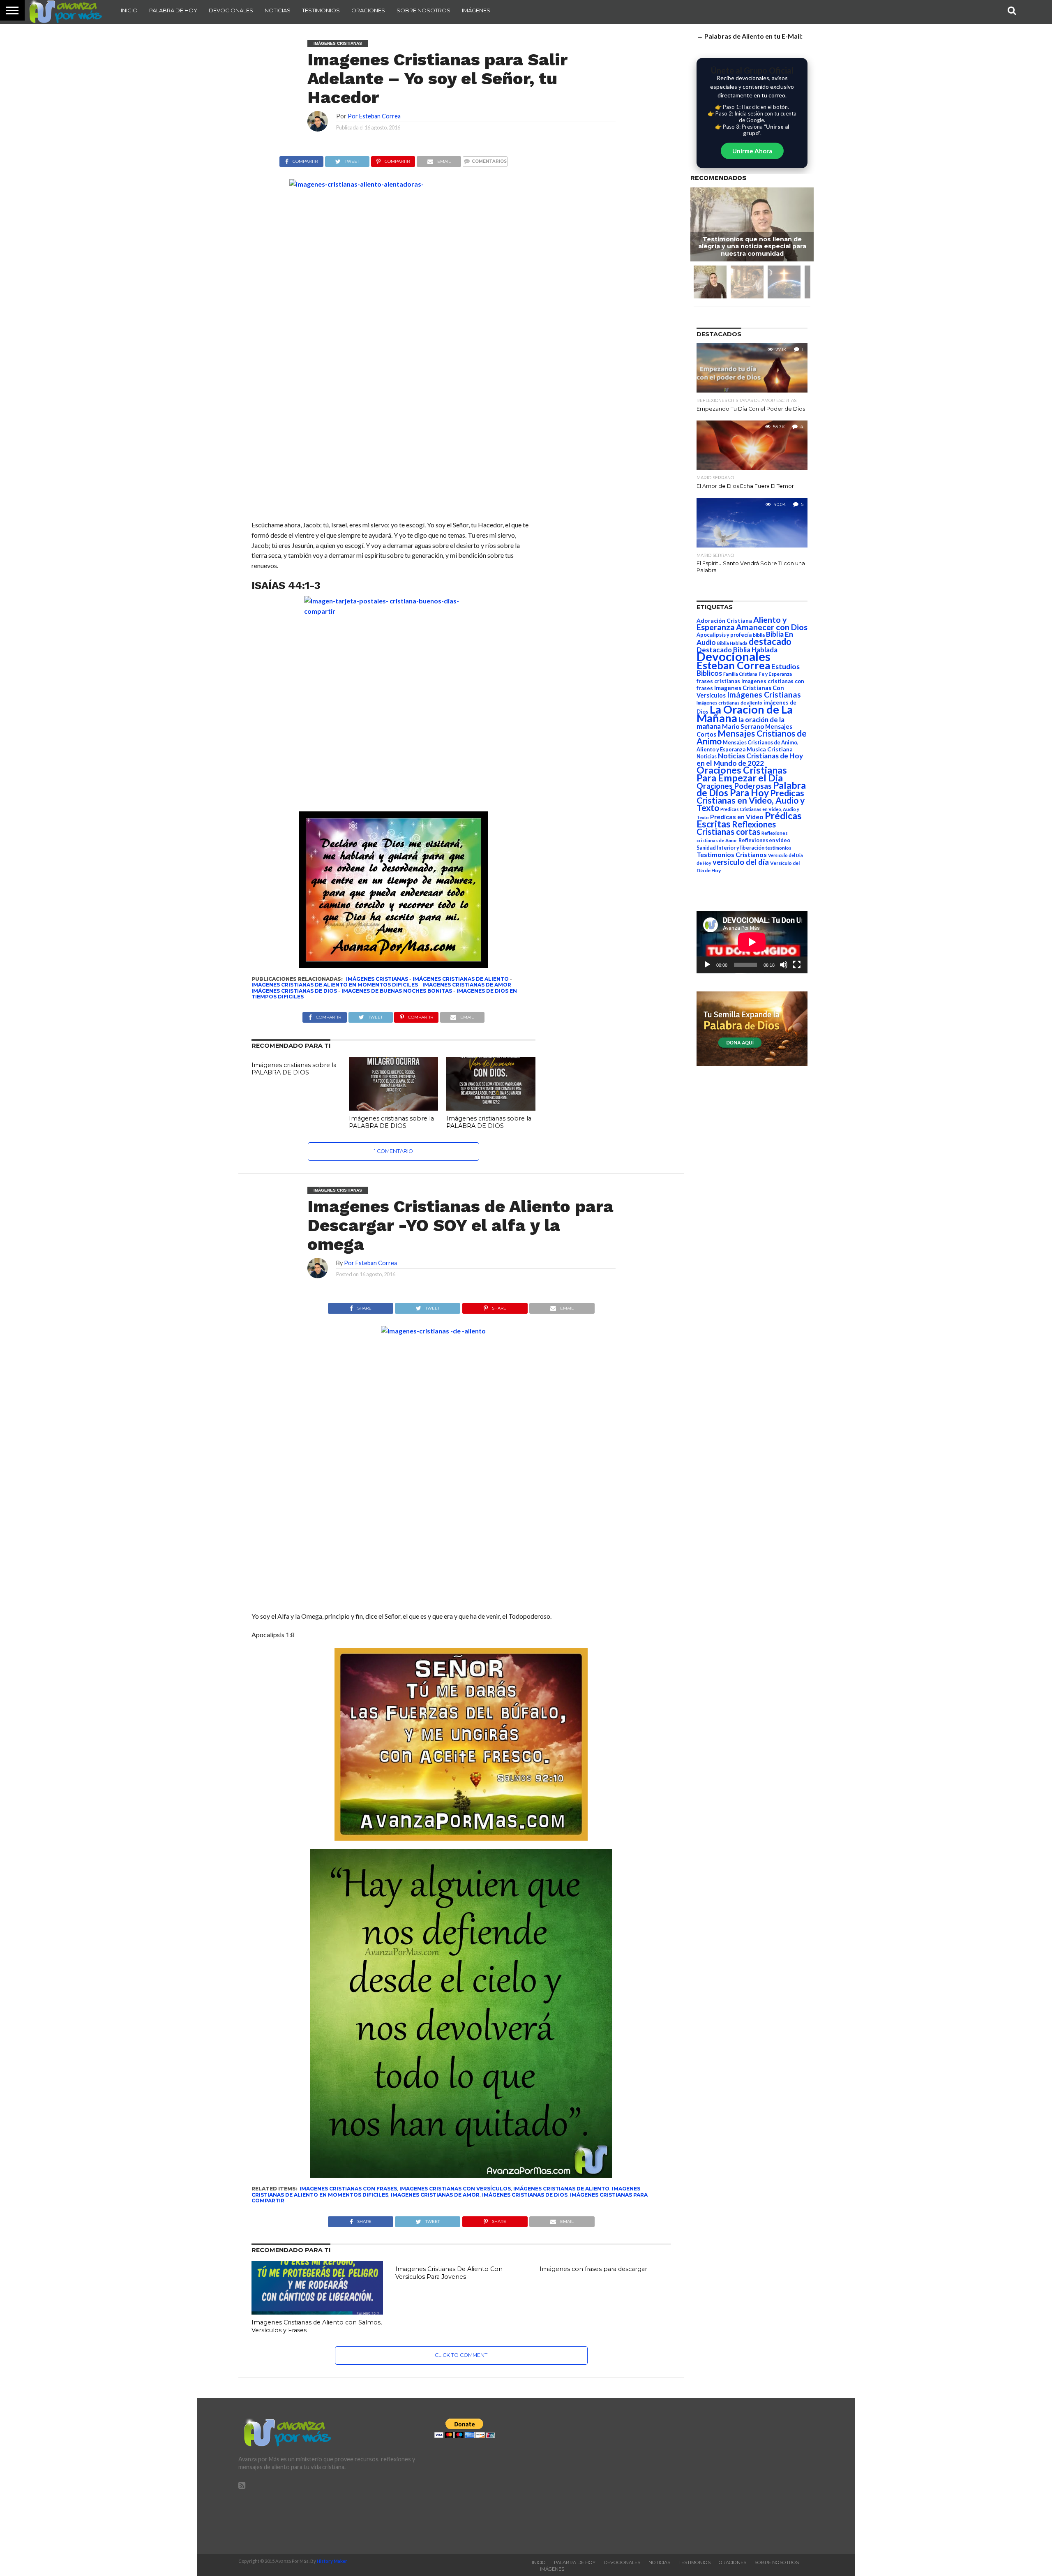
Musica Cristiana (770, 749)
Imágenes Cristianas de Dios (294, 991)
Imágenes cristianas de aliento (461, 979)
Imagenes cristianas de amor (467, 985)
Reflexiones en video (764, 840)
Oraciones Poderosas (734, 786)
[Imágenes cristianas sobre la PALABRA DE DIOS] (393, 1108)
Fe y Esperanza (775, 674)
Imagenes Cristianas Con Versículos (455, 2189)
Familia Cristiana (740, 674)
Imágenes (476, 10)
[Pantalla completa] (797, 965)
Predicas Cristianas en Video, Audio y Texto (751, 800)
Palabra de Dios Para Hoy (751, 789)
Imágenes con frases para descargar (593, 2269)
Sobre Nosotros (423, 10)
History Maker (332, 2561)
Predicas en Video (737, 817)
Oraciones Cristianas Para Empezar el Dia (742, 774)
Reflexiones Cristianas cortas (736, 828)
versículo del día (741, 862)
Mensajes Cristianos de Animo (752, 737)
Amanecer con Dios (772, 627)
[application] (752, 942)
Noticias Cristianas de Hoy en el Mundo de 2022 (750, 759)
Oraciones (368, 10)
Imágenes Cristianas (377, 979)
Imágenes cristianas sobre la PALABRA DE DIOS (294, 1069)
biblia (759, 635)
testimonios (779, 848)
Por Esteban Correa (374, 116)
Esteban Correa (733, 665)
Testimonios (321, 10)
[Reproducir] (707, 965)
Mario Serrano (743, 726)
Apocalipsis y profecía (724, 635)
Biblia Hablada (732, 643)
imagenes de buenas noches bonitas (397, 991)
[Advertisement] (722, 2476)
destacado (770, 641)
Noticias (278, 10)
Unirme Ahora (752, 151)
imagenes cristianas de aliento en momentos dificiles (335, 985)
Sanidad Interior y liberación (730, 848)
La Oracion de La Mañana (745, 714)
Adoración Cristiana (724, 621)
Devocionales (231, 10)
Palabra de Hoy (173, 10)
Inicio (129, 10)
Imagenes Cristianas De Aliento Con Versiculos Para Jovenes (449, 2273)
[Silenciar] (784, 965)
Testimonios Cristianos (732, 854)
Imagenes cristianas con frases (348, 2189)
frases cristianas (718, 681)
